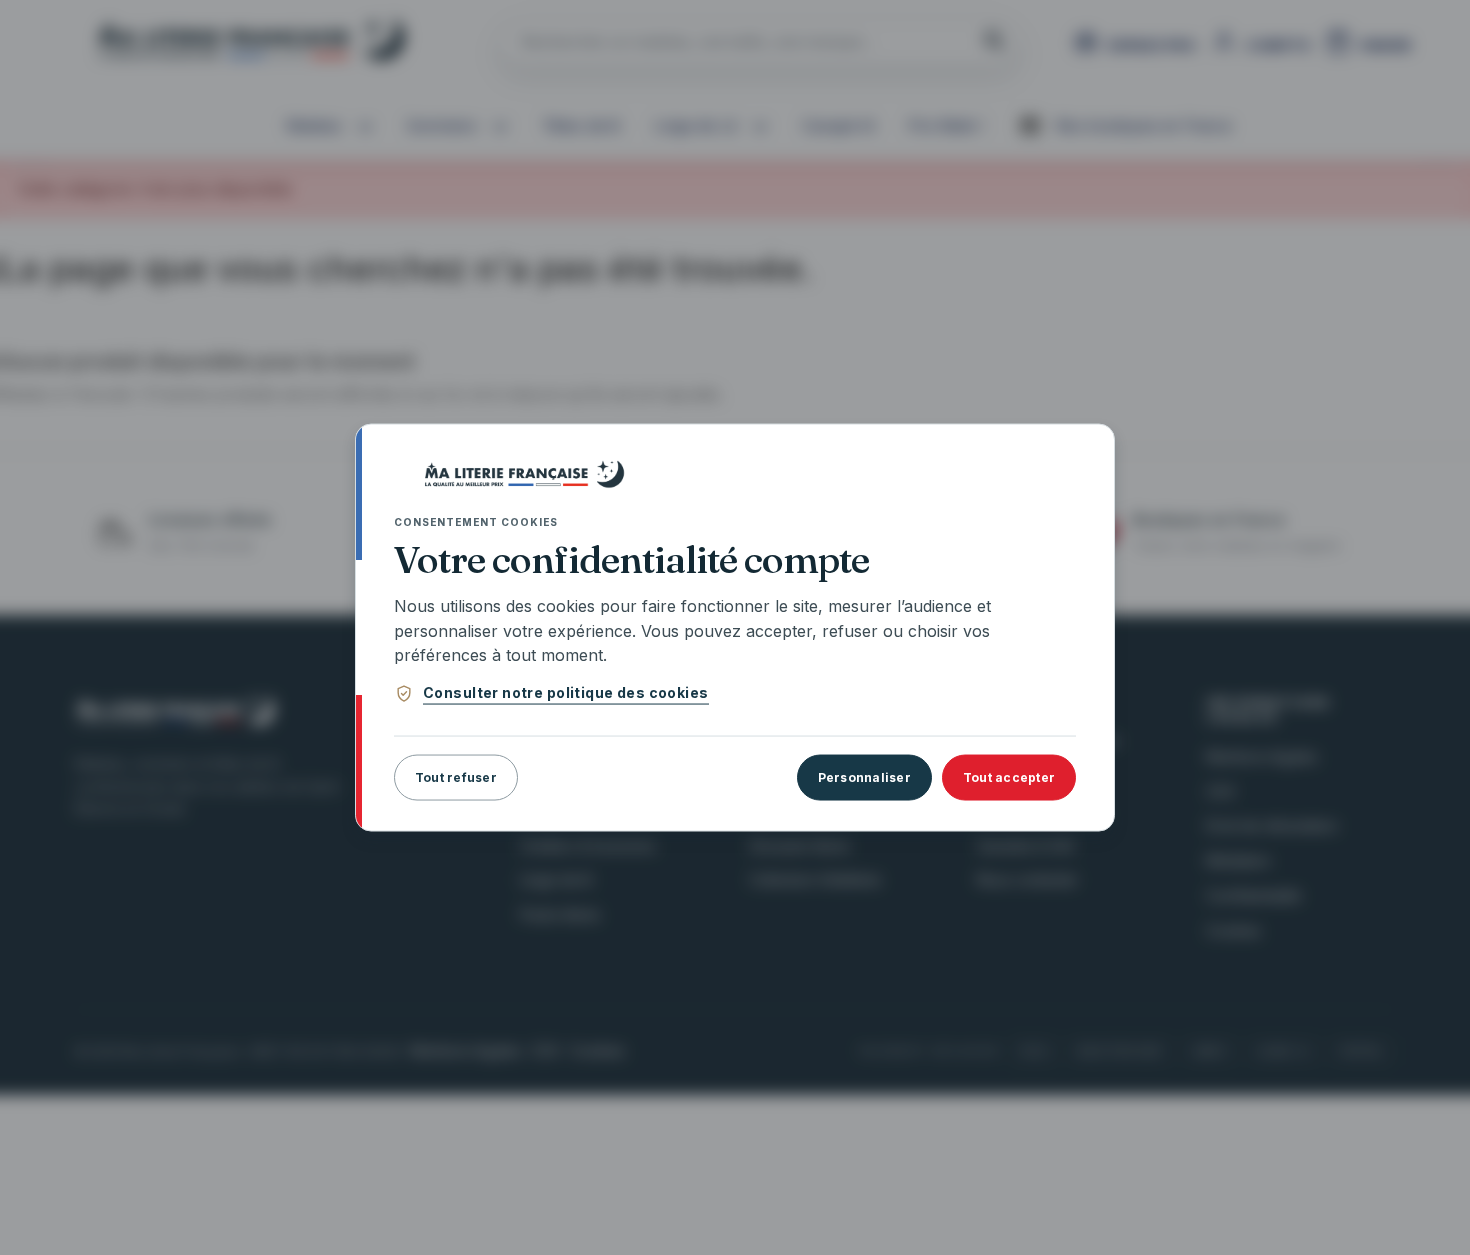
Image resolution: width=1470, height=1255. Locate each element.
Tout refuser (456, 777)
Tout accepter (1009, 777)
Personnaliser (864, 777)
